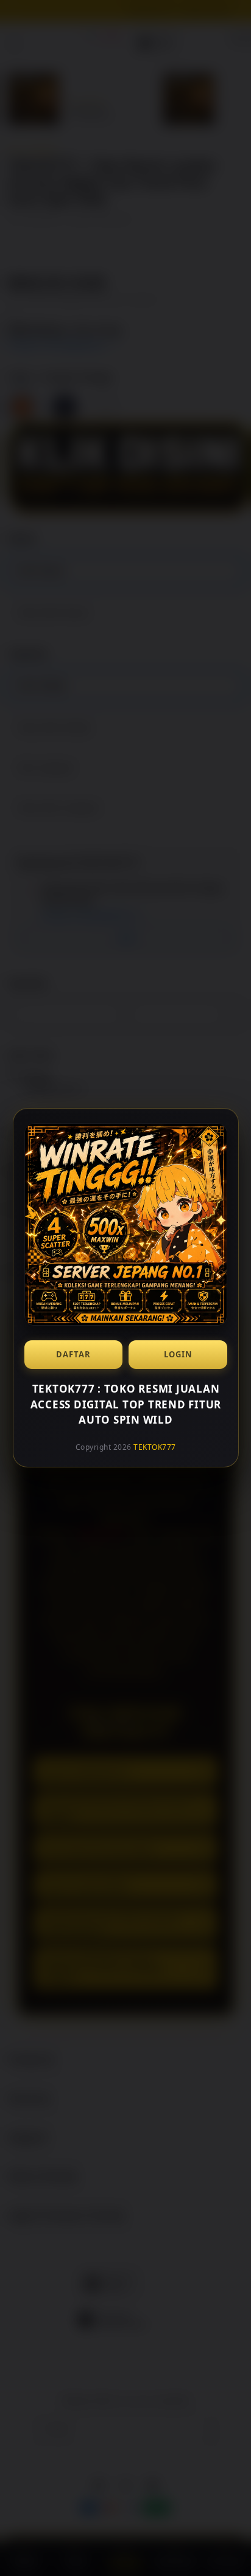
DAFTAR (73, 1354)
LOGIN (178, 1354)
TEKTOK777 (155, 1447)
